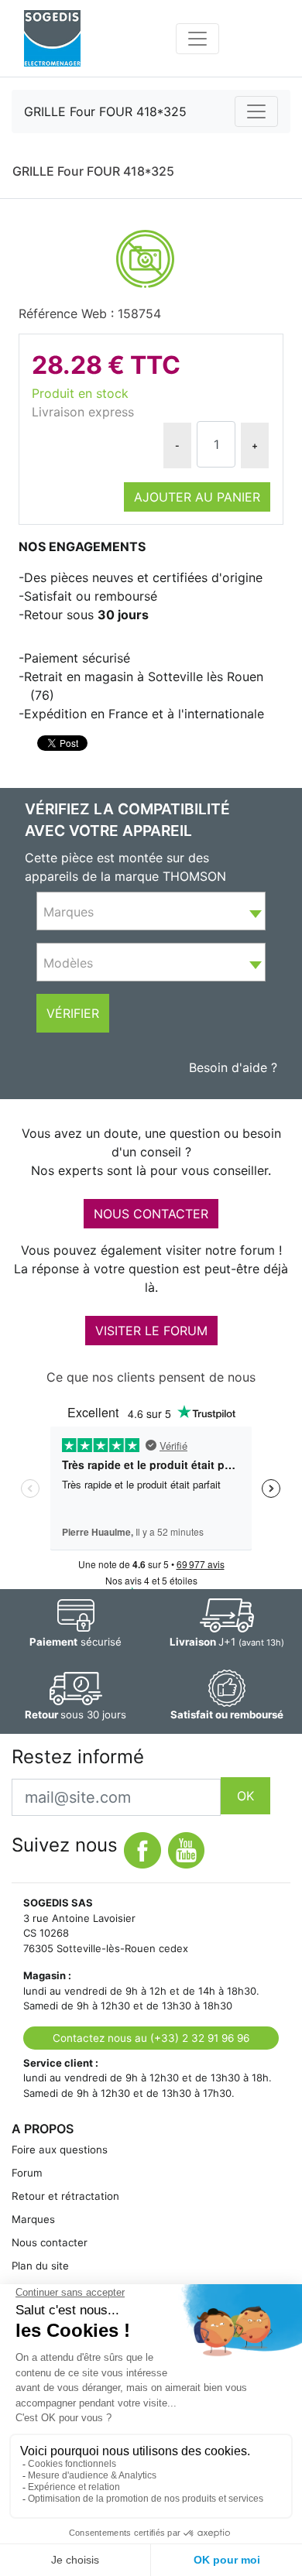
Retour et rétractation (65, 2196)
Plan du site (40, 2266)
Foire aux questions (60, 2150)
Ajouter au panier (197, 497)
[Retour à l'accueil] (52, 38)
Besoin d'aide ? (233, 1067)
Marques (33, 2219)
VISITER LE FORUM (151, 1331)
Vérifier (73, 1013)
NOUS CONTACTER (151, 1214)
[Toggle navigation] (197, 39)
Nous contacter (50, 2242)
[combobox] (151, 911)
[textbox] (151, 912)
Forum (27, 2173)
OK (245, 1796)
